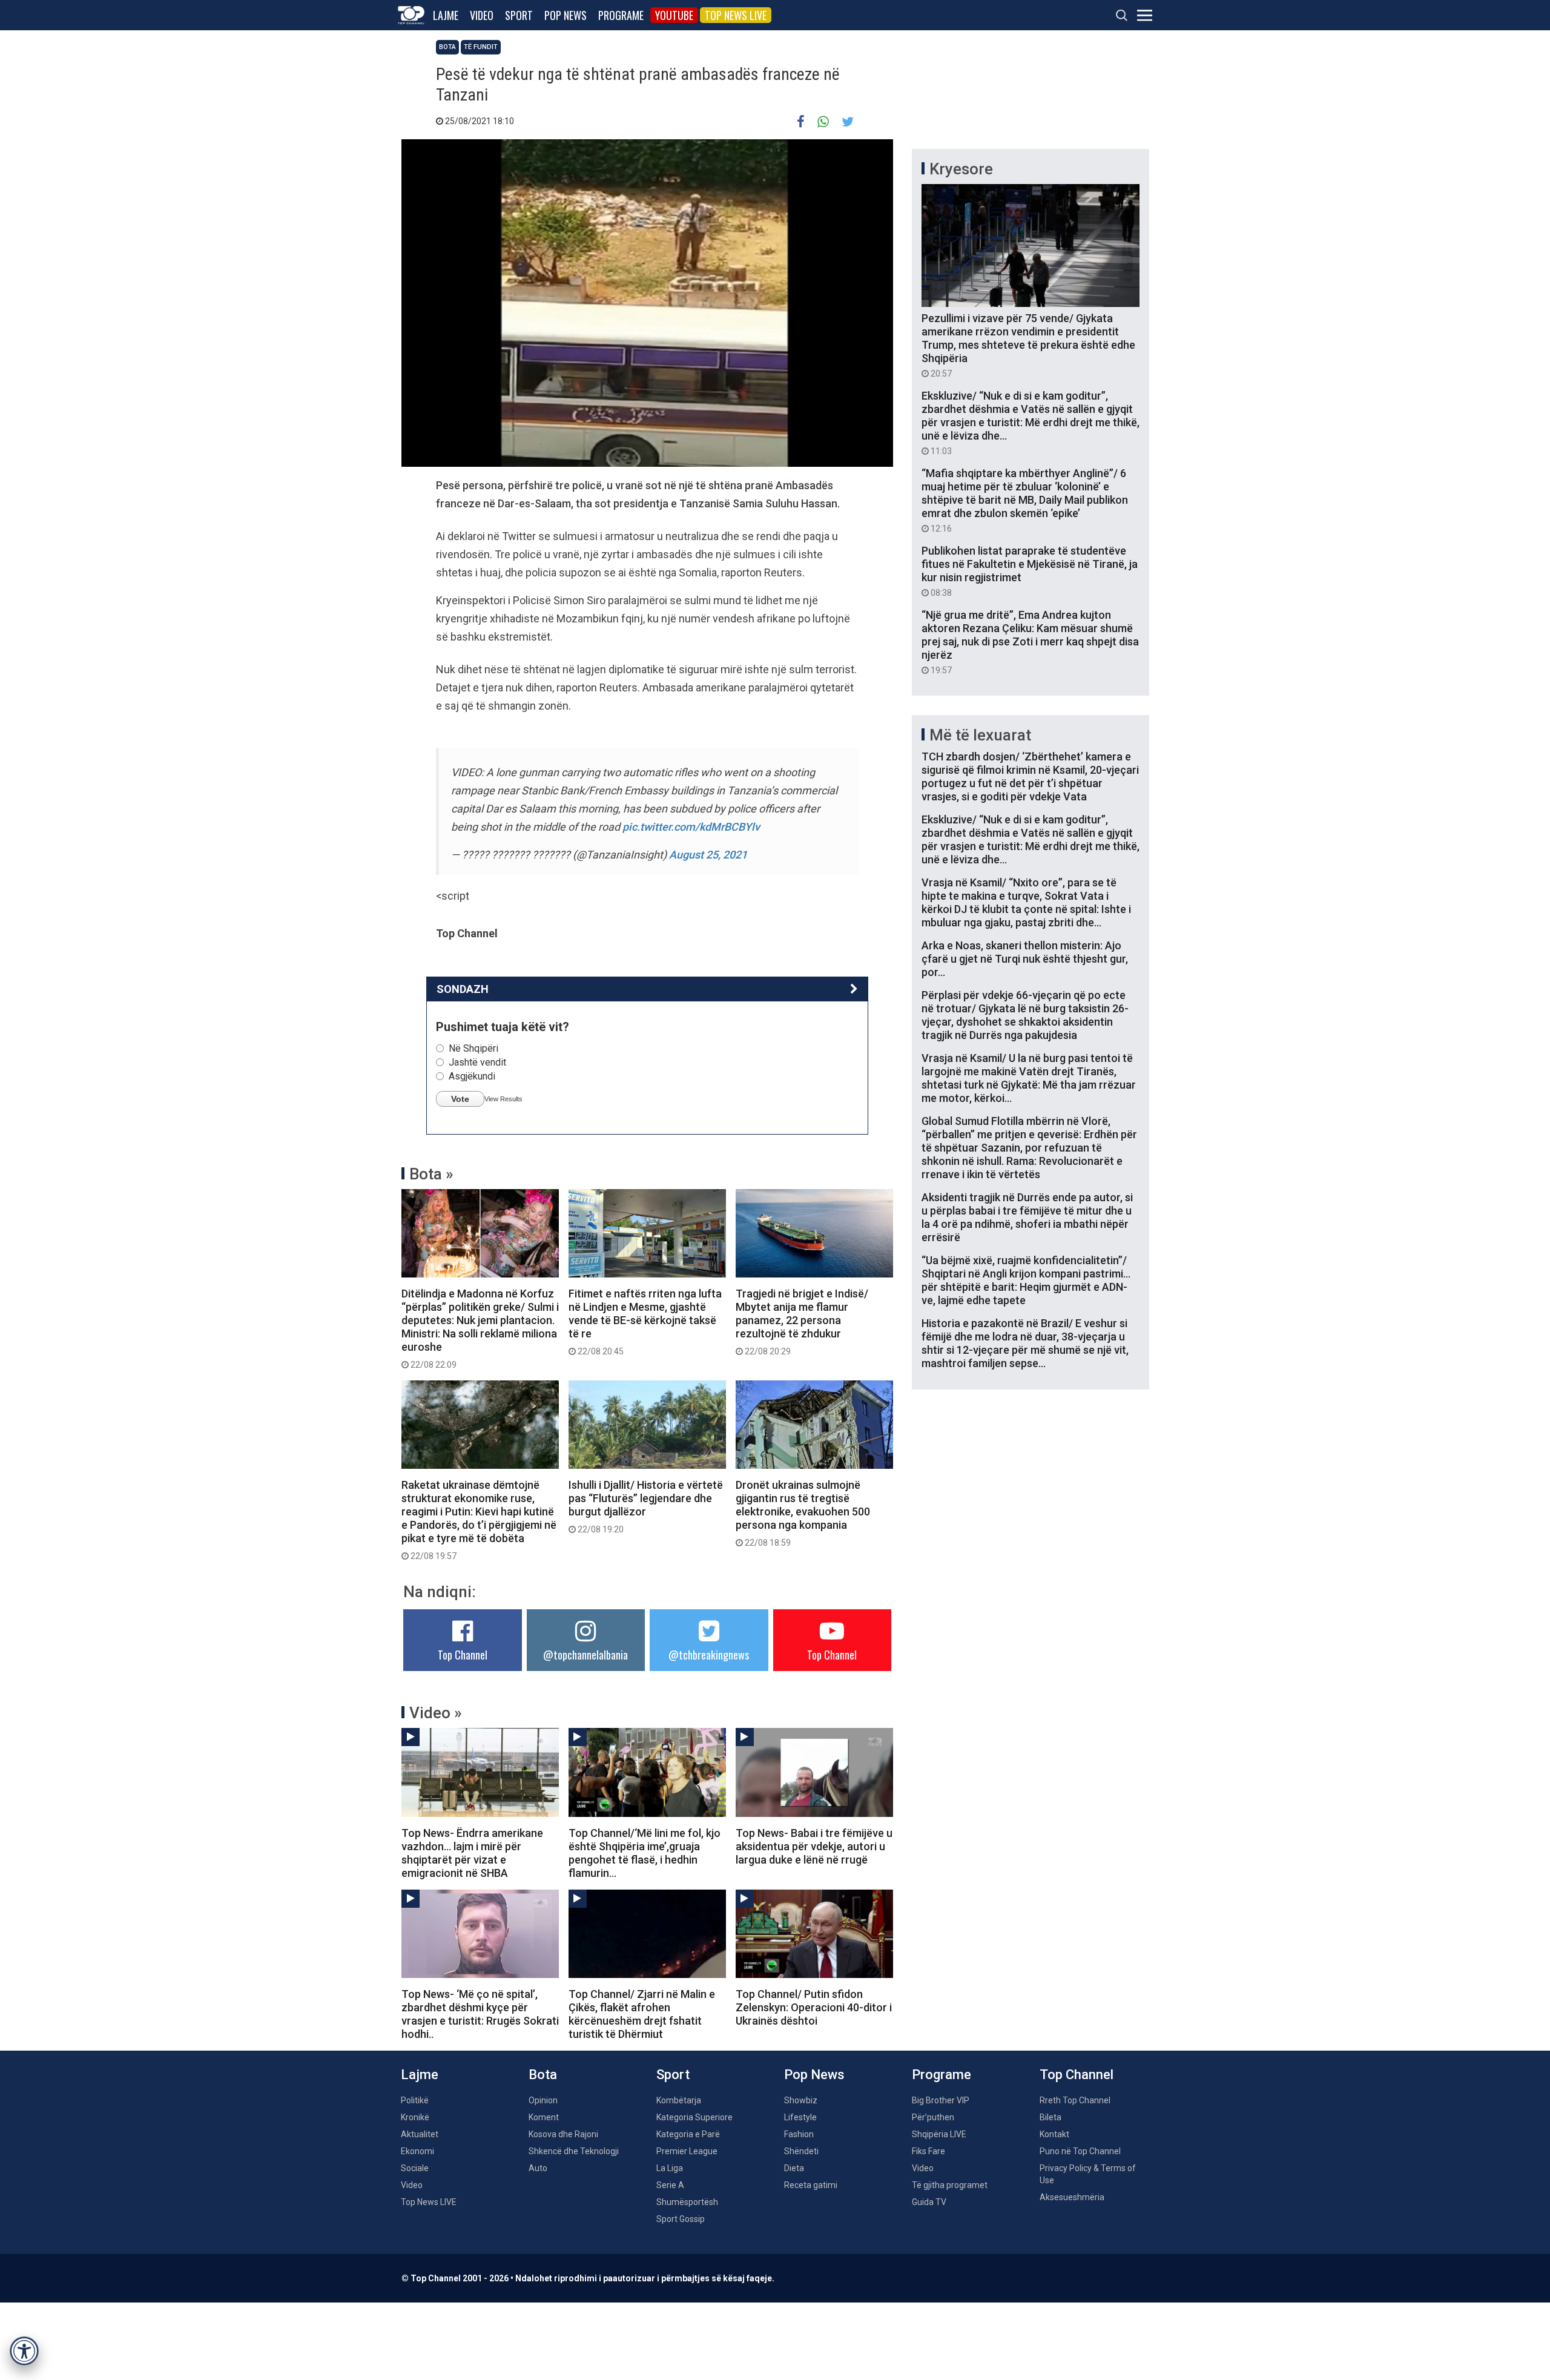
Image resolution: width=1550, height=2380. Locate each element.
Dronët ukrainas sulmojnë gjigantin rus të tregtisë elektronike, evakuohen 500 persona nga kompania (803, 1513)
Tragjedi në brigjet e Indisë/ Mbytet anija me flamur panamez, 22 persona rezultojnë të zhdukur (802, 1322)
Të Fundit (481, 47)
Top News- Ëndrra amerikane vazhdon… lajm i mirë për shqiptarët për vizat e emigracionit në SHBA (472, 1853)
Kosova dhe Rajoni (563, 2134)
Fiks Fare (928, 2151)
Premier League (687, 2151)
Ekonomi (417, 2151)
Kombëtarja (679, 2100)
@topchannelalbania (585, 1655)
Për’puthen (933, 2117)
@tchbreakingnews (709, 1655)
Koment (544, 2117)
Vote (460, 1099)
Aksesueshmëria (1072, 2197)
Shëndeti (801, 2151)
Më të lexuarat (980, 735)
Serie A (670, 2185)
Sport (519, 15)
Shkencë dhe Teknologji (574, 2151)
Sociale (415, 2168)
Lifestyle (800, 2117)
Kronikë (415, 2117)
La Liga (670, 2168)
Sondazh (463, 989)
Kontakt (1054, 2134)
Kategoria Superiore (694, 2117)
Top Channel (463, 1655)
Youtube (674, 15)
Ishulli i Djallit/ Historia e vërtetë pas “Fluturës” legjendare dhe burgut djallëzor (646, 1506)
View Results (503, 1099)
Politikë (415, 2100)
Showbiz (801, 2100)
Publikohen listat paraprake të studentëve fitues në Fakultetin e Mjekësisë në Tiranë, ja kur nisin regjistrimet (1030, 571)
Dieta (794, 2168)
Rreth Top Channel (1075, 2100)
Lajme (446, 15)
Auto (538, 2168)
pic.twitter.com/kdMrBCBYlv (691, 827)
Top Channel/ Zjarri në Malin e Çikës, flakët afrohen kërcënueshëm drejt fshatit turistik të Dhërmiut (642, 2014)
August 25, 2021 (708, 855)
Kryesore (961, 169)
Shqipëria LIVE (939, 2134)
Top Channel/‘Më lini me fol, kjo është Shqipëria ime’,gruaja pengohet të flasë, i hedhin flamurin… (645, 1853)
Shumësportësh (687, 2202)
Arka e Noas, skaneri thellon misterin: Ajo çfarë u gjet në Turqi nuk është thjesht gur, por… (1025, 959)
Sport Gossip (681, 2219)
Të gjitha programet (950, 2185)
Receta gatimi (811, 2185)
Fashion (799, 2134)
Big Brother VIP (941, 2100)
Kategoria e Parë (688, 2134)
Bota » (431, 1174)
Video (482, 15)
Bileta (1050, 2117)
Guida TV (929, 2202)
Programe (621, 15)
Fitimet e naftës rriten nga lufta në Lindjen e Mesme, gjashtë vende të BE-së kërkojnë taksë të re (645, 1322)
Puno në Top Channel (1080, 2151)
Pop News (566, 15)
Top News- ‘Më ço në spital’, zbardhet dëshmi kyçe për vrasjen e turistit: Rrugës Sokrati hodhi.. (480, 2014)
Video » (436, 1713)
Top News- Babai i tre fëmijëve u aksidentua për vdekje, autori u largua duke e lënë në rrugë (814, 1846)
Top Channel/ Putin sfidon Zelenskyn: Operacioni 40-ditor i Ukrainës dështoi (814, 2007)
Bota (447, 47)
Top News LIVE (736, 15)
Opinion (543, 2100)
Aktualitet (420, 2134)
